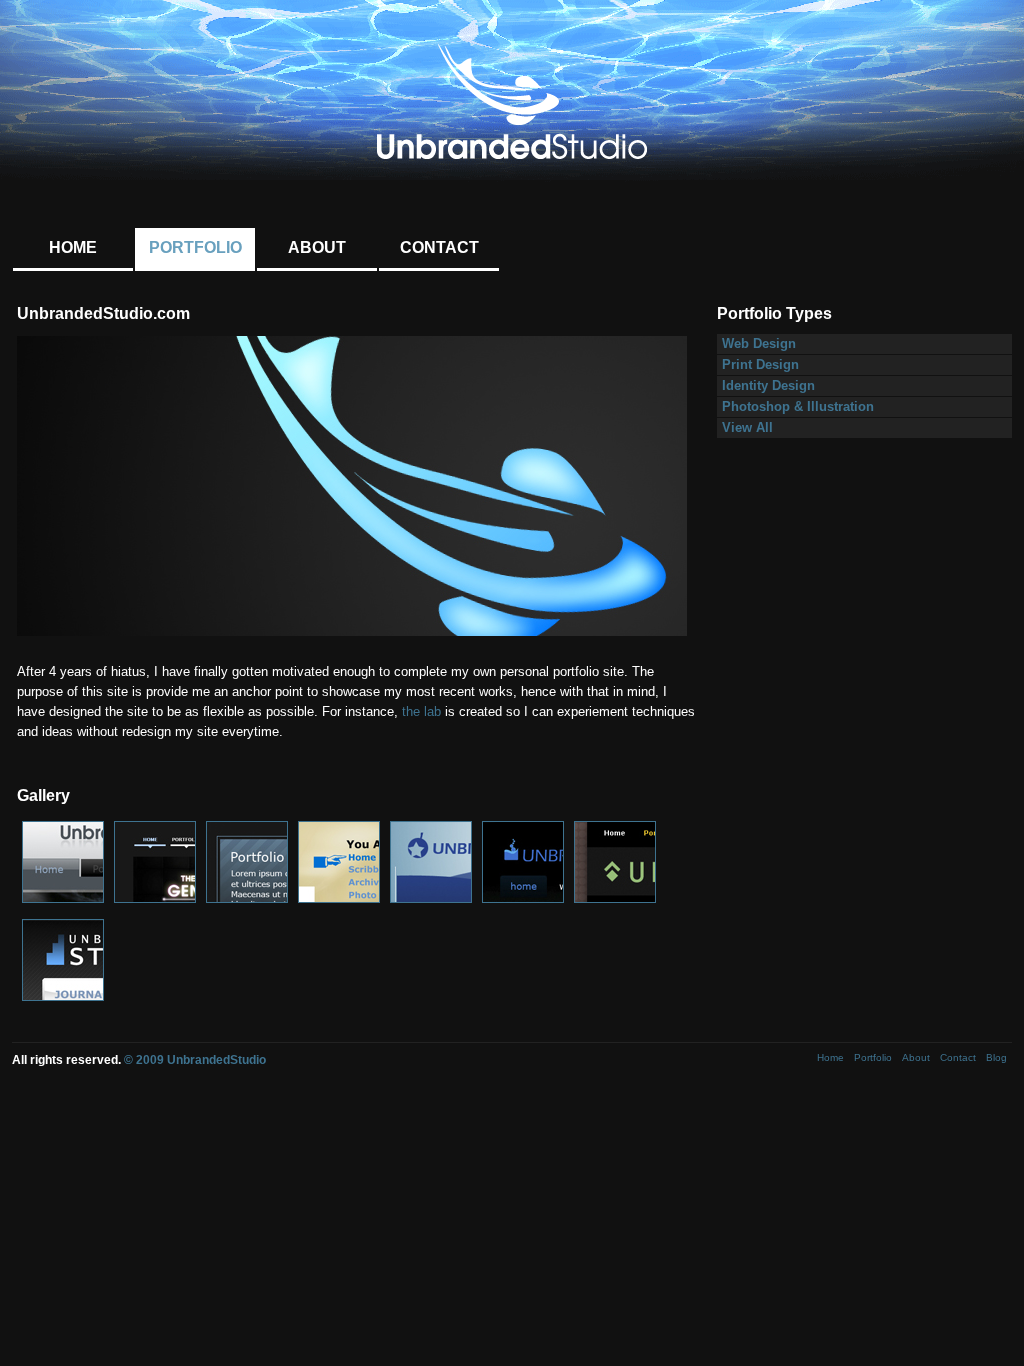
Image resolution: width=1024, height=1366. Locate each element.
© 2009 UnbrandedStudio (195, 1060)
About (317, 247)
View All (747, 428)
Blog (996, 1057)
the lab (421, 712)
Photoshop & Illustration (798, 407)
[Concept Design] (63, 899)
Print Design (760, 365)
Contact (439, 247)
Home (73, 247)
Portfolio (195, 247)
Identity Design (768, 386)
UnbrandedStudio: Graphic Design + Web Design (512, 102)
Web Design (759, 344)
